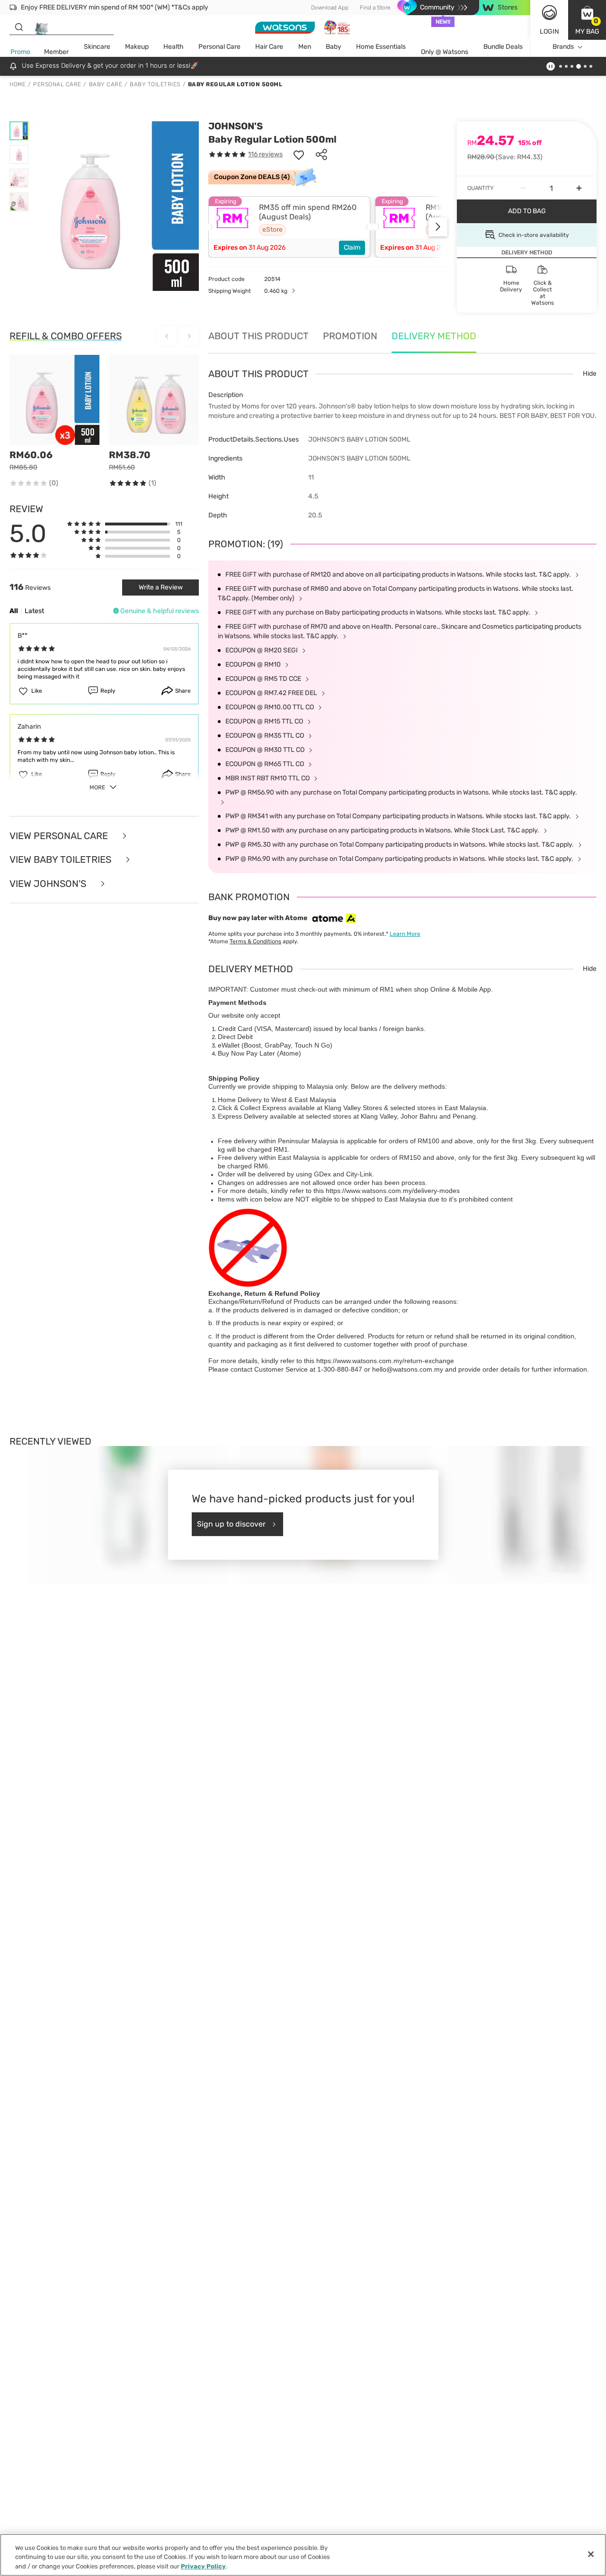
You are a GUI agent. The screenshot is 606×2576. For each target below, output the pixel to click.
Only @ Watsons (445, 52)
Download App (330, 8)
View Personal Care (60, 836)
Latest (34, 611)
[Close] (591, 2554)
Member (56, 52)
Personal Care (219, 47)
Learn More (405, 934)
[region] (303, 2555)
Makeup (137, 47)
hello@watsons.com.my (408, 1369)
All (14, 611)
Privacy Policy (203, 2566)
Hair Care (269, 47)
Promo (20, 52)
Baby (334, 47)
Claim (352, 248)
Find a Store (375, 8)
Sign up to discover (231, 1524)
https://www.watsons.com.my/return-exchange (385, 1361)
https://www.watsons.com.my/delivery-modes (393, 1191)
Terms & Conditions (255, 941)
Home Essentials (381, 47)
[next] (438, 227)
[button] (587, 20)
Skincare (97, 47)
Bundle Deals (503, 47)
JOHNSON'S (236, 126)
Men (305, 47)
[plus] (579, 188)
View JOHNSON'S (49, 884)
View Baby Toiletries (62, 860)
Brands (563, 47)
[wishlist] (299, 154)
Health (174, 47)
